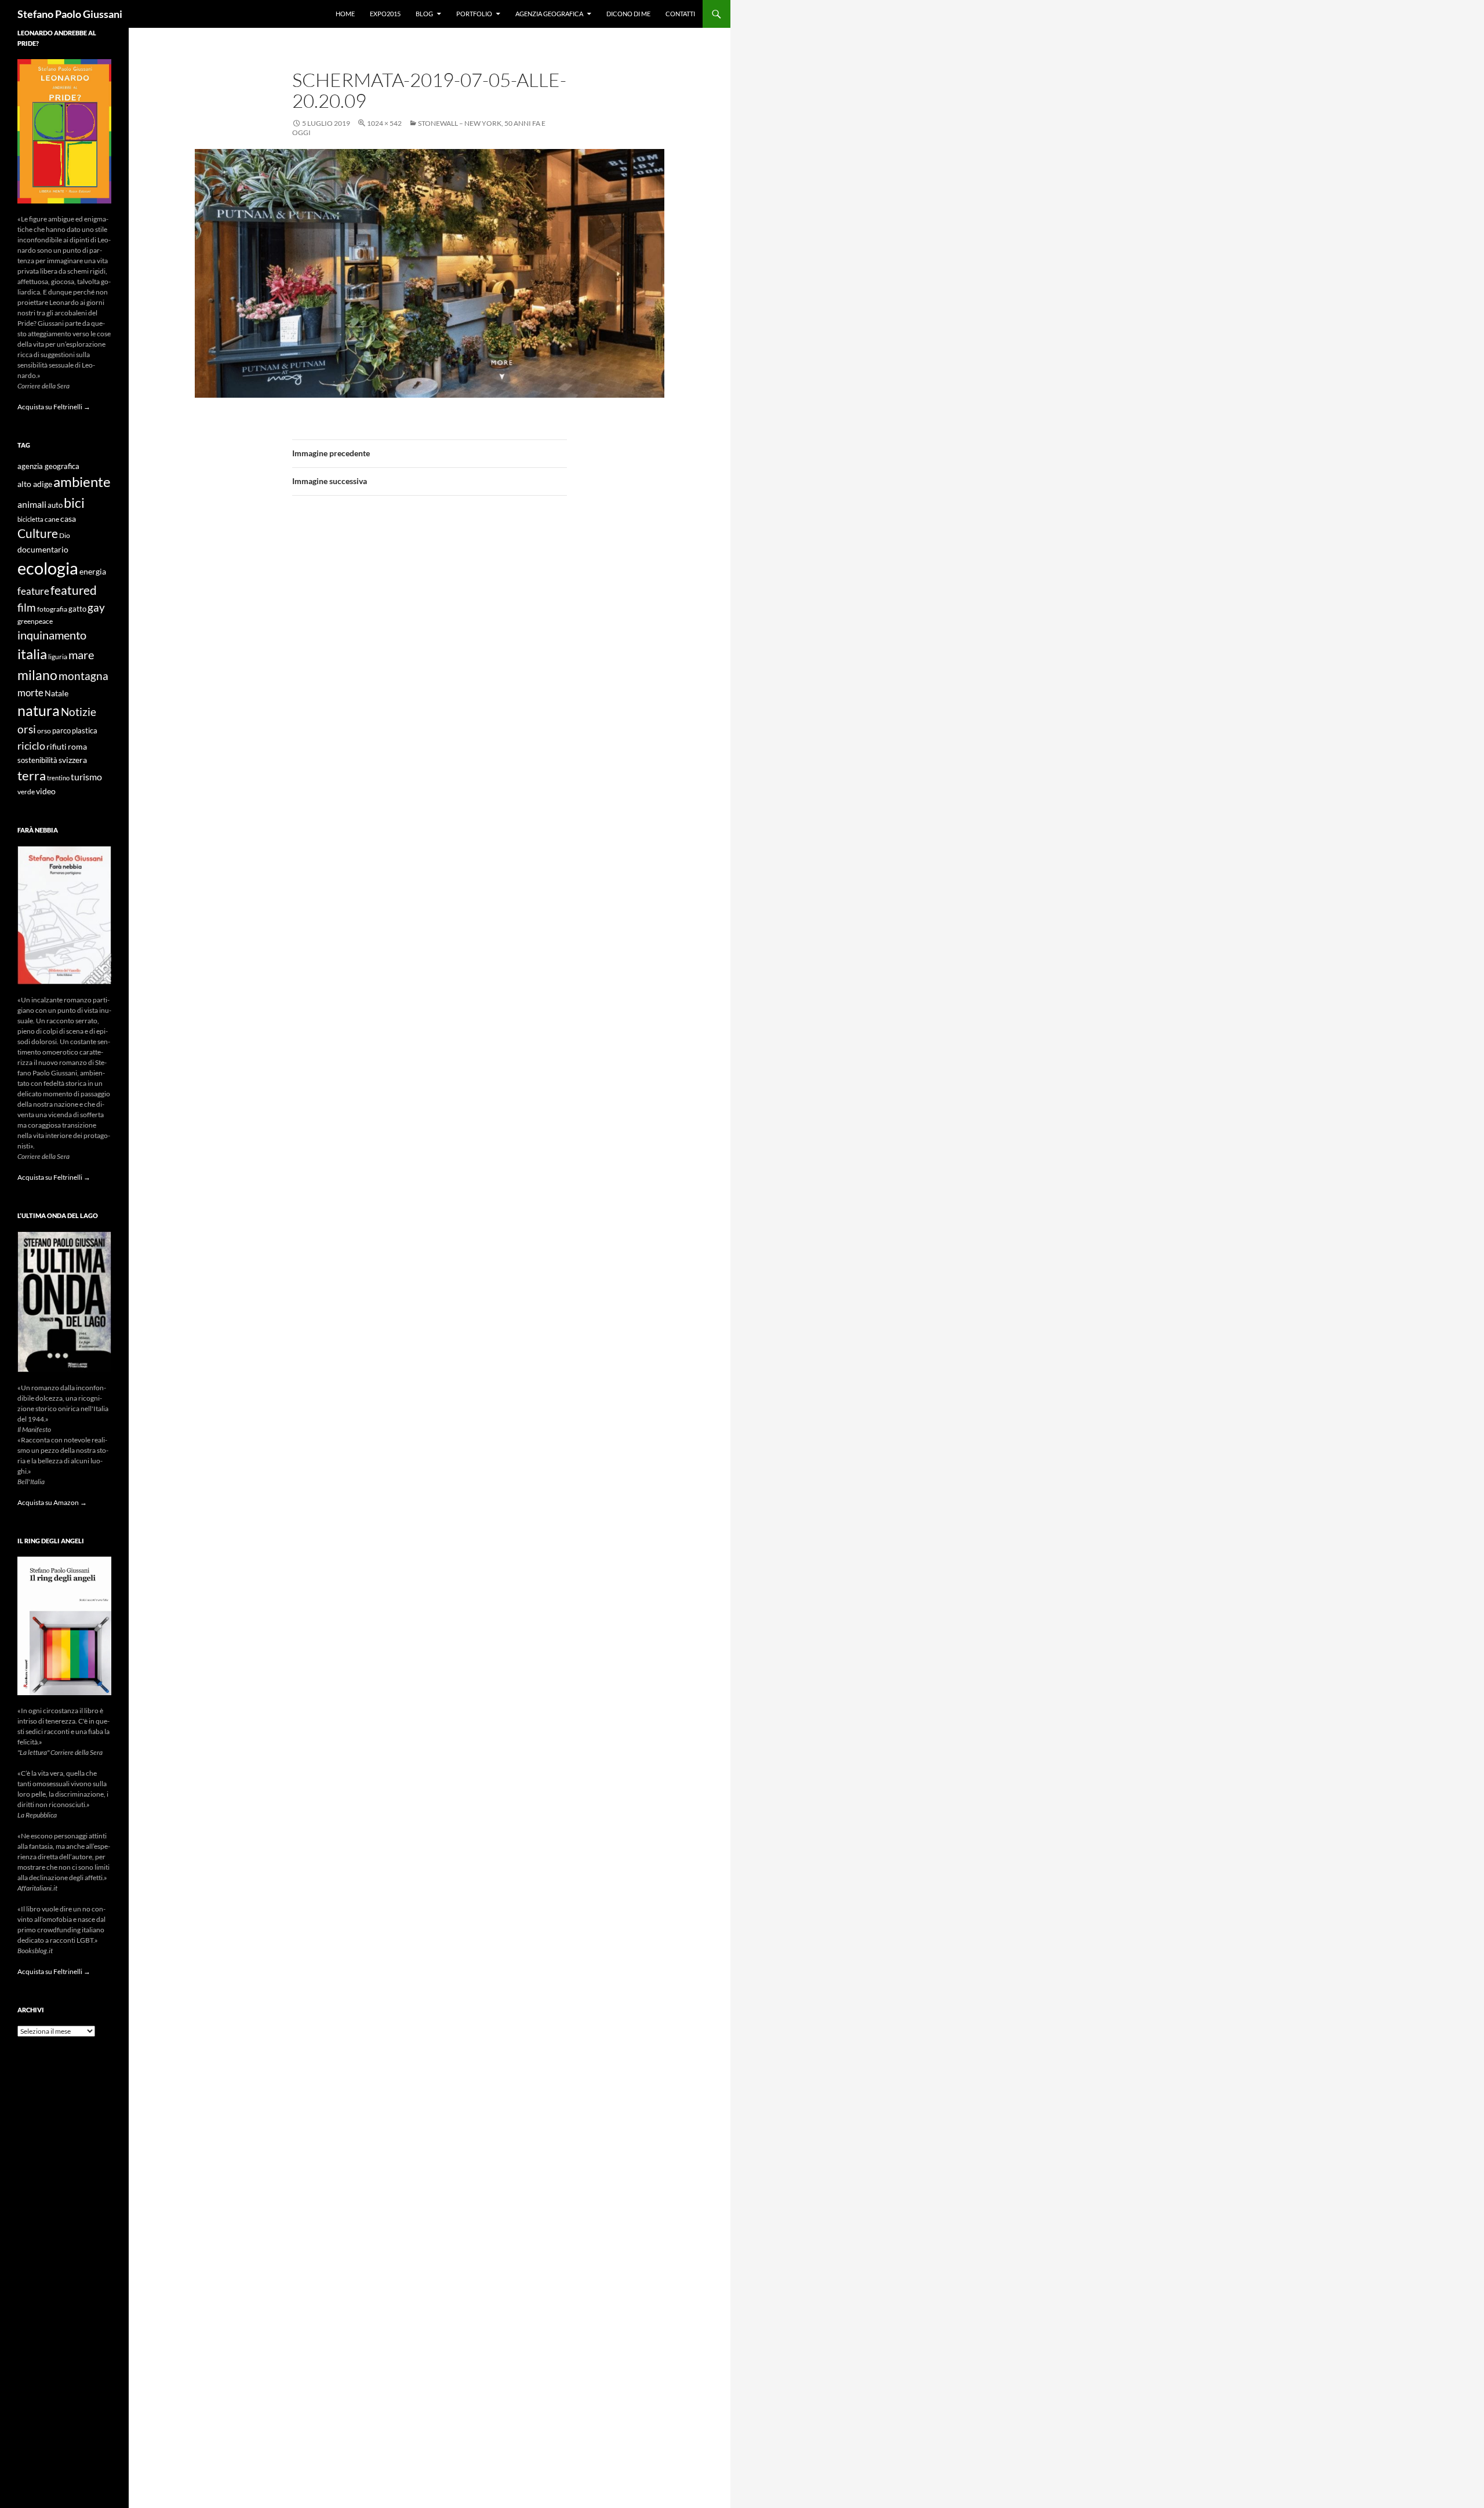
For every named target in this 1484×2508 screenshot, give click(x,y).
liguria (58, 657)
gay (96, 607)
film (27, 607)
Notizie (79, 712)
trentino (58, 778)
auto (55, 505)
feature (33, 591)
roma (77, 746)
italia (32, 654)
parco (61, 731)
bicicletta (30, 519)
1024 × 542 (384, 123)
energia (93, 572)
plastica (85, 731)
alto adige (35, 484)
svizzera (73, 760)
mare (81, 655)
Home (345, 14)
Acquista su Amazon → (52, 1502)
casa (68, 519)
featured (74, 590)
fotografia (52, 609)
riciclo (31, 746)
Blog (424, 14)
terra (32, 775)
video (46, 791)
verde (26, 792)
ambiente (82, 482)
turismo (86, 777)
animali (32, 504)
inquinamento (52, 635)
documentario (43, 549)
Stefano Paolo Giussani (70, 14)
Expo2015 (385, 14)
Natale (57, 693)
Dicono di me (628, 14)
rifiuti (57, 747)
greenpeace (35, 621)
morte (30, 693)
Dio (65, 535)
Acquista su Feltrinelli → (54, 407)
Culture (38, 533)
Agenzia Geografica (549, 14)
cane (52, 519)
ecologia (48, 568)
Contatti (680, 14)
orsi (27, 729)
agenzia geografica (48, 466)
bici (74, 503)
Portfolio (474, 14)
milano (37, 675)
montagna (83, 676)
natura (39, 710)
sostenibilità (37, 760)
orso (44, 731)
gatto (77, 609)
